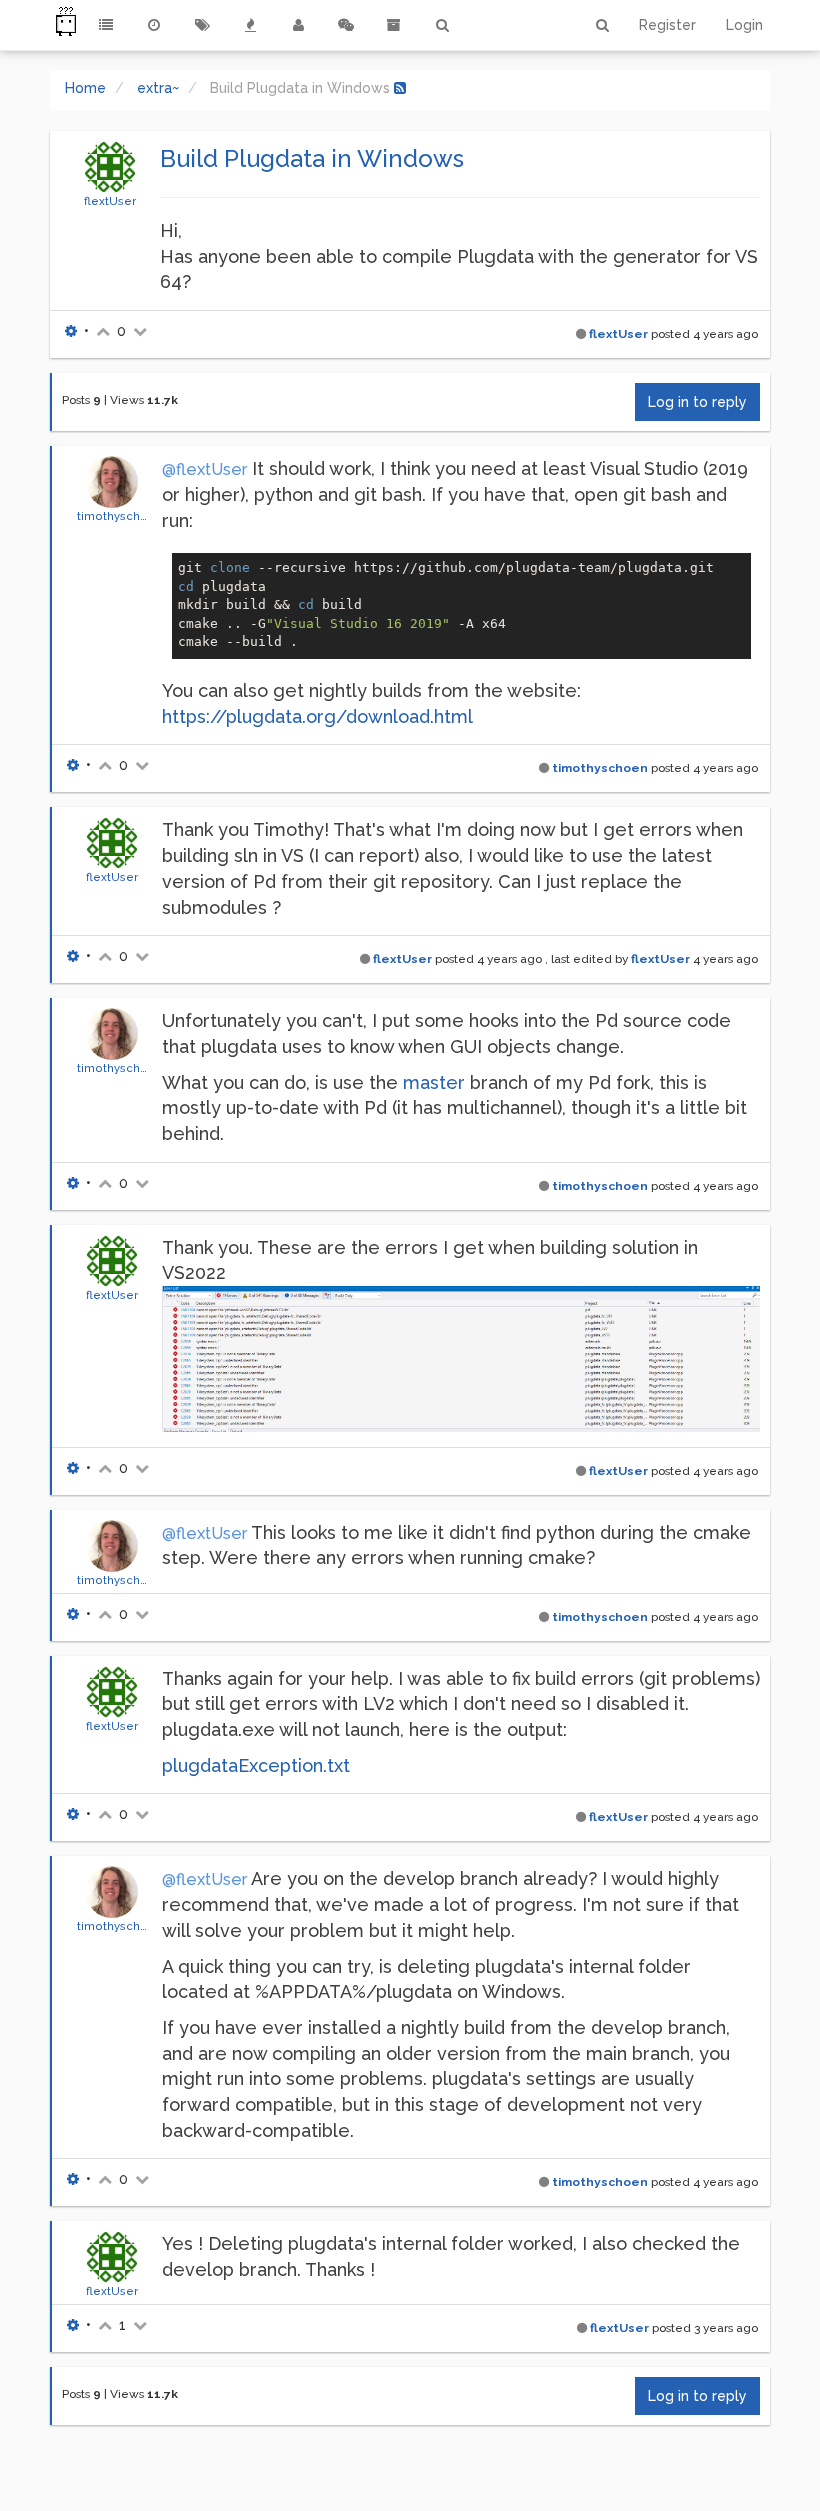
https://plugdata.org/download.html (317, 716)
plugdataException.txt (256, 1765)
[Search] (442, 25)
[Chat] (346, 25)
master (434, 1082)
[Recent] (154, 25)
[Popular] (250, 25)
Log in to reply (697, 402)
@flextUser (204, 469)
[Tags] (202, 25)
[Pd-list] (394, 25)
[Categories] (106, 25)
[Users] (298, 25)
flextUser (110, 201)
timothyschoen (120, 516)
